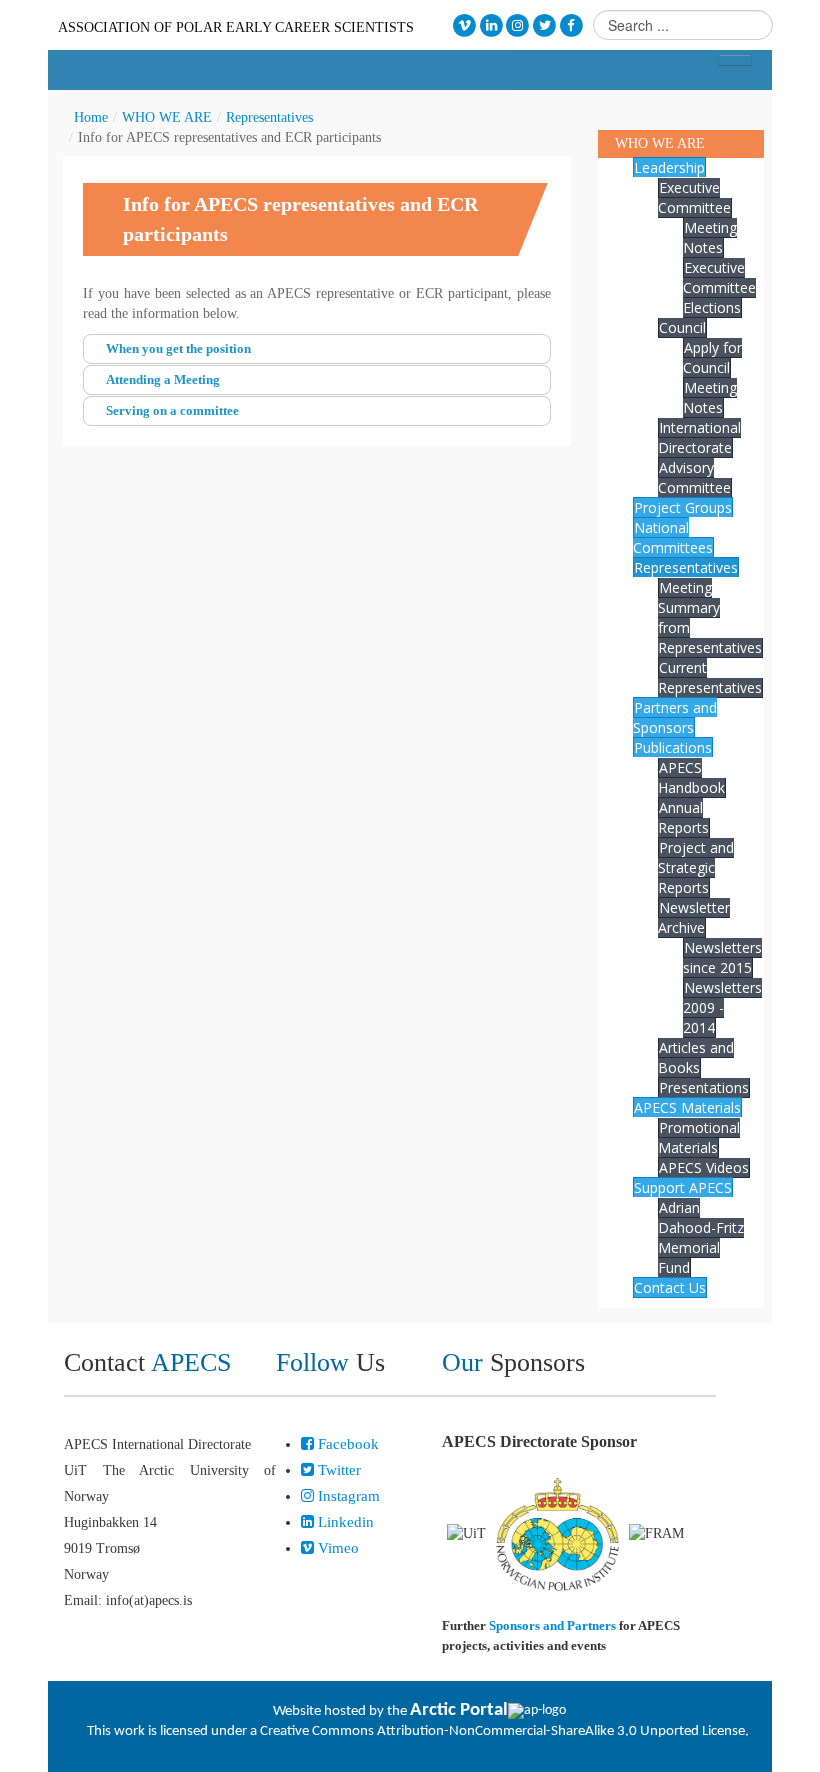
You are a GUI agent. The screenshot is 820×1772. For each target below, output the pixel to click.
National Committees (673, 537)
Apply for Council (712, 357)
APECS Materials (687, 1107)
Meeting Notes (710, 237)
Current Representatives (710, 677)
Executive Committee (694, 197)
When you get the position (178, 348)
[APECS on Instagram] (518, 25)
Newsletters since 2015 (722, 957)
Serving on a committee (172, 410)
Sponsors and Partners (552, 1625)
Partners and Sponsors (675, 717)
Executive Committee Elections (719, 287)
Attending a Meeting (163, 379)
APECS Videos (704, 1167)
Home (91, 117)
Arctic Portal (459, 1710)
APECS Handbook (691, 777)
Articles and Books (696, 1057)
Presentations (704, 1087)
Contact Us (670, 1287)
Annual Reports (683, 817)
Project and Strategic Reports (696, 867)
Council (682, 327)
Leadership (669, 167)
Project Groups (683, 507)
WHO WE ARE (167, 117)
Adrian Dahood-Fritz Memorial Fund (701, 1237)
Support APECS (683, 1187)
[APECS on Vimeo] (464, 25)
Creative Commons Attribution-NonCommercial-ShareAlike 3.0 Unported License (502, 1731)
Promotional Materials (699, 1137)
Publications (673, 747)
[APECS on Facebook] (571, 25)
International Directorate (699, 437)
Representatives (269, 117)
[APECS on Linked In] (491, 25)
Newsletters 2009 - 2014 (722, 1007)
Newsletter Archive (694, 917)
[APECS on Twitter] (544, 25)
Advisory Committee (694, 477)
